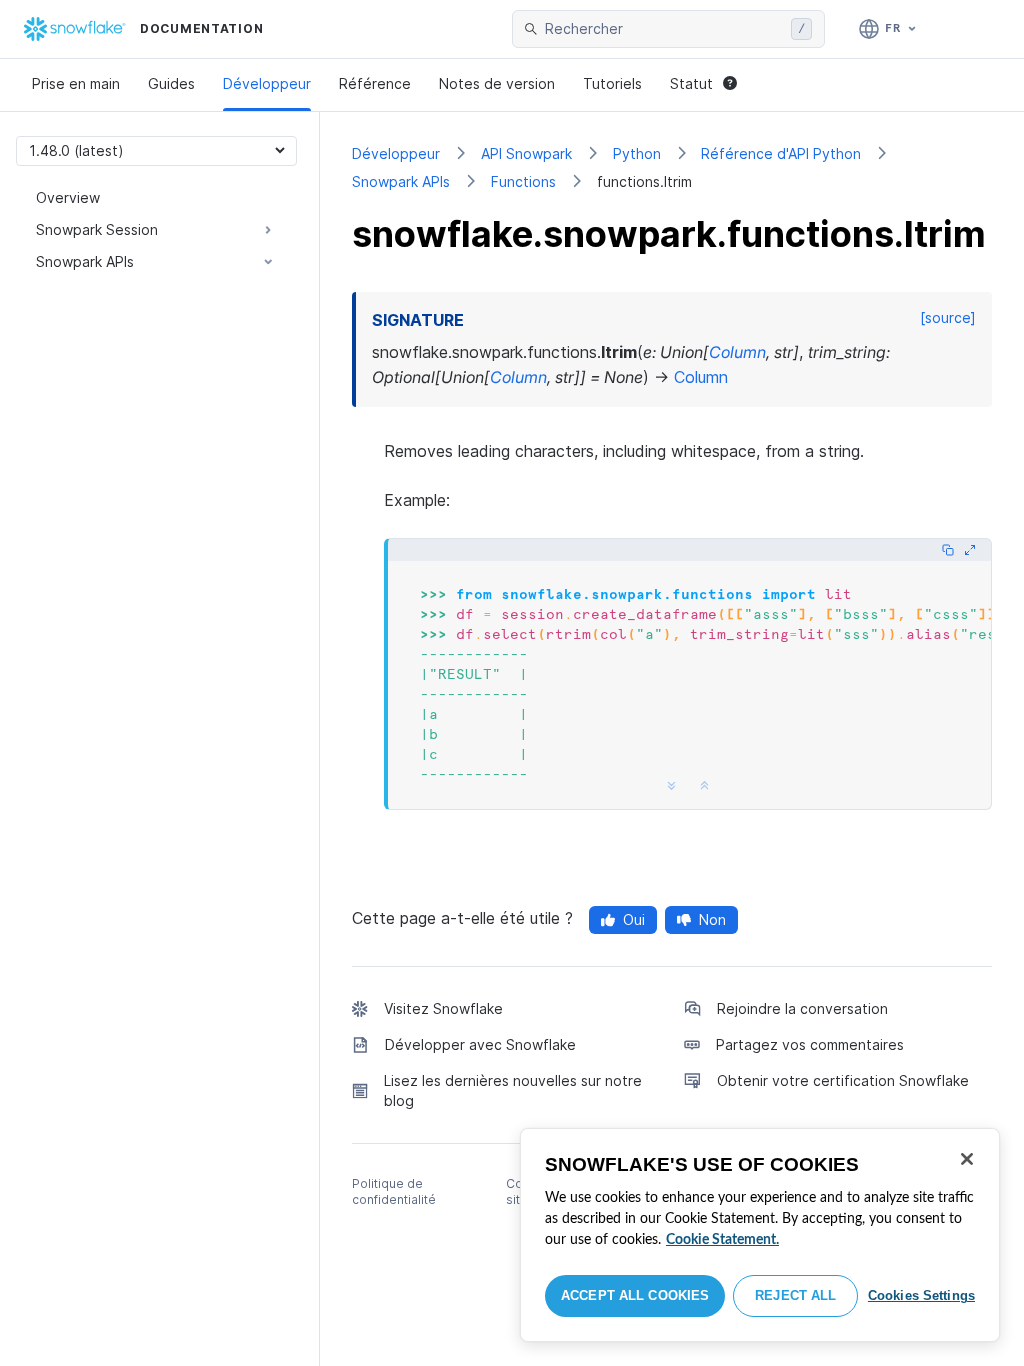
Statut (691, 83)
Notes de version (497, 83)
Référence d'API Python (781, 153)
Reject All (795, 1295)
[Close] (967, 1159)
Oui (634, 919)
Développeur (267, 83)
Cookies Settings (921, 1295)
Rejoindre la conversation (802, 1008)
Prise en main (76, 83)
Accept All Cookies (635, 1295)
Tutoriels (612, 83)
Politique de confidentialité (394, 1191)
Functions (523, 181)
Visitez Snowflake (443, 1008)
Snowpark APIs (401, 181)
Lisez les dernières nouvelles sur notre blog (513, 1090)
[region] (760, 1235)
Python (637, 153)
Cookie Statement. (722, 1240)
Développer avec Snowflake (480, 1044)
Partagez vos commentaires (810, 1044)
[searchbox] (664, 29)
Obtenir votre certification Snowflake (843, 1080)
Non (712, 919)
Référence (375, 83)
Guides (171, 83)
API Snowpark (526, 153)
